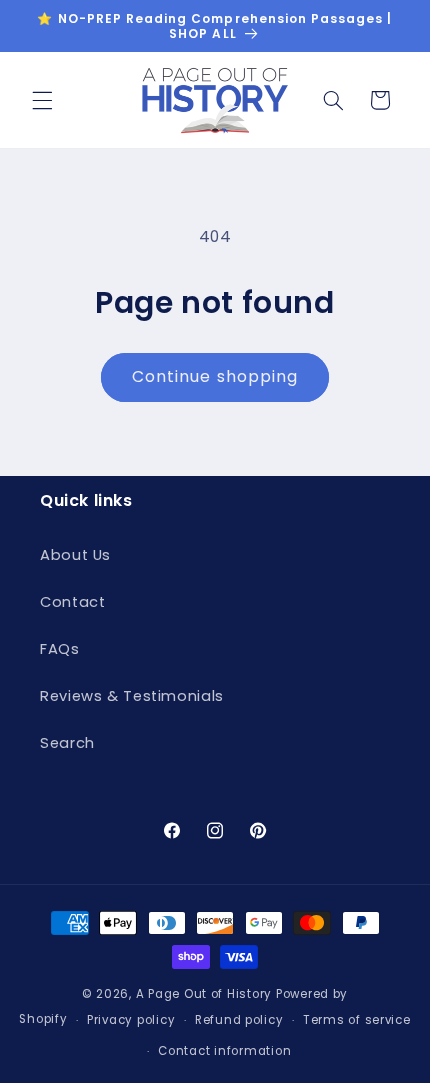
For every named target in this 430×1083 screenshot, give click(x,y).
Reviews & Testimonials (132, 696)
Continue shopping (215, 376)
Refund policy (239, 1020)
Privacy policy (131, 1020)
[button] (42, 100)
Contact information (224, 1051)
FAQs (60, 649)
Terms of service (357, 1020)
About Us (75, 555)
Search (67, 743)
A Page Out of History (204, 994)
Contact (72, 602)
